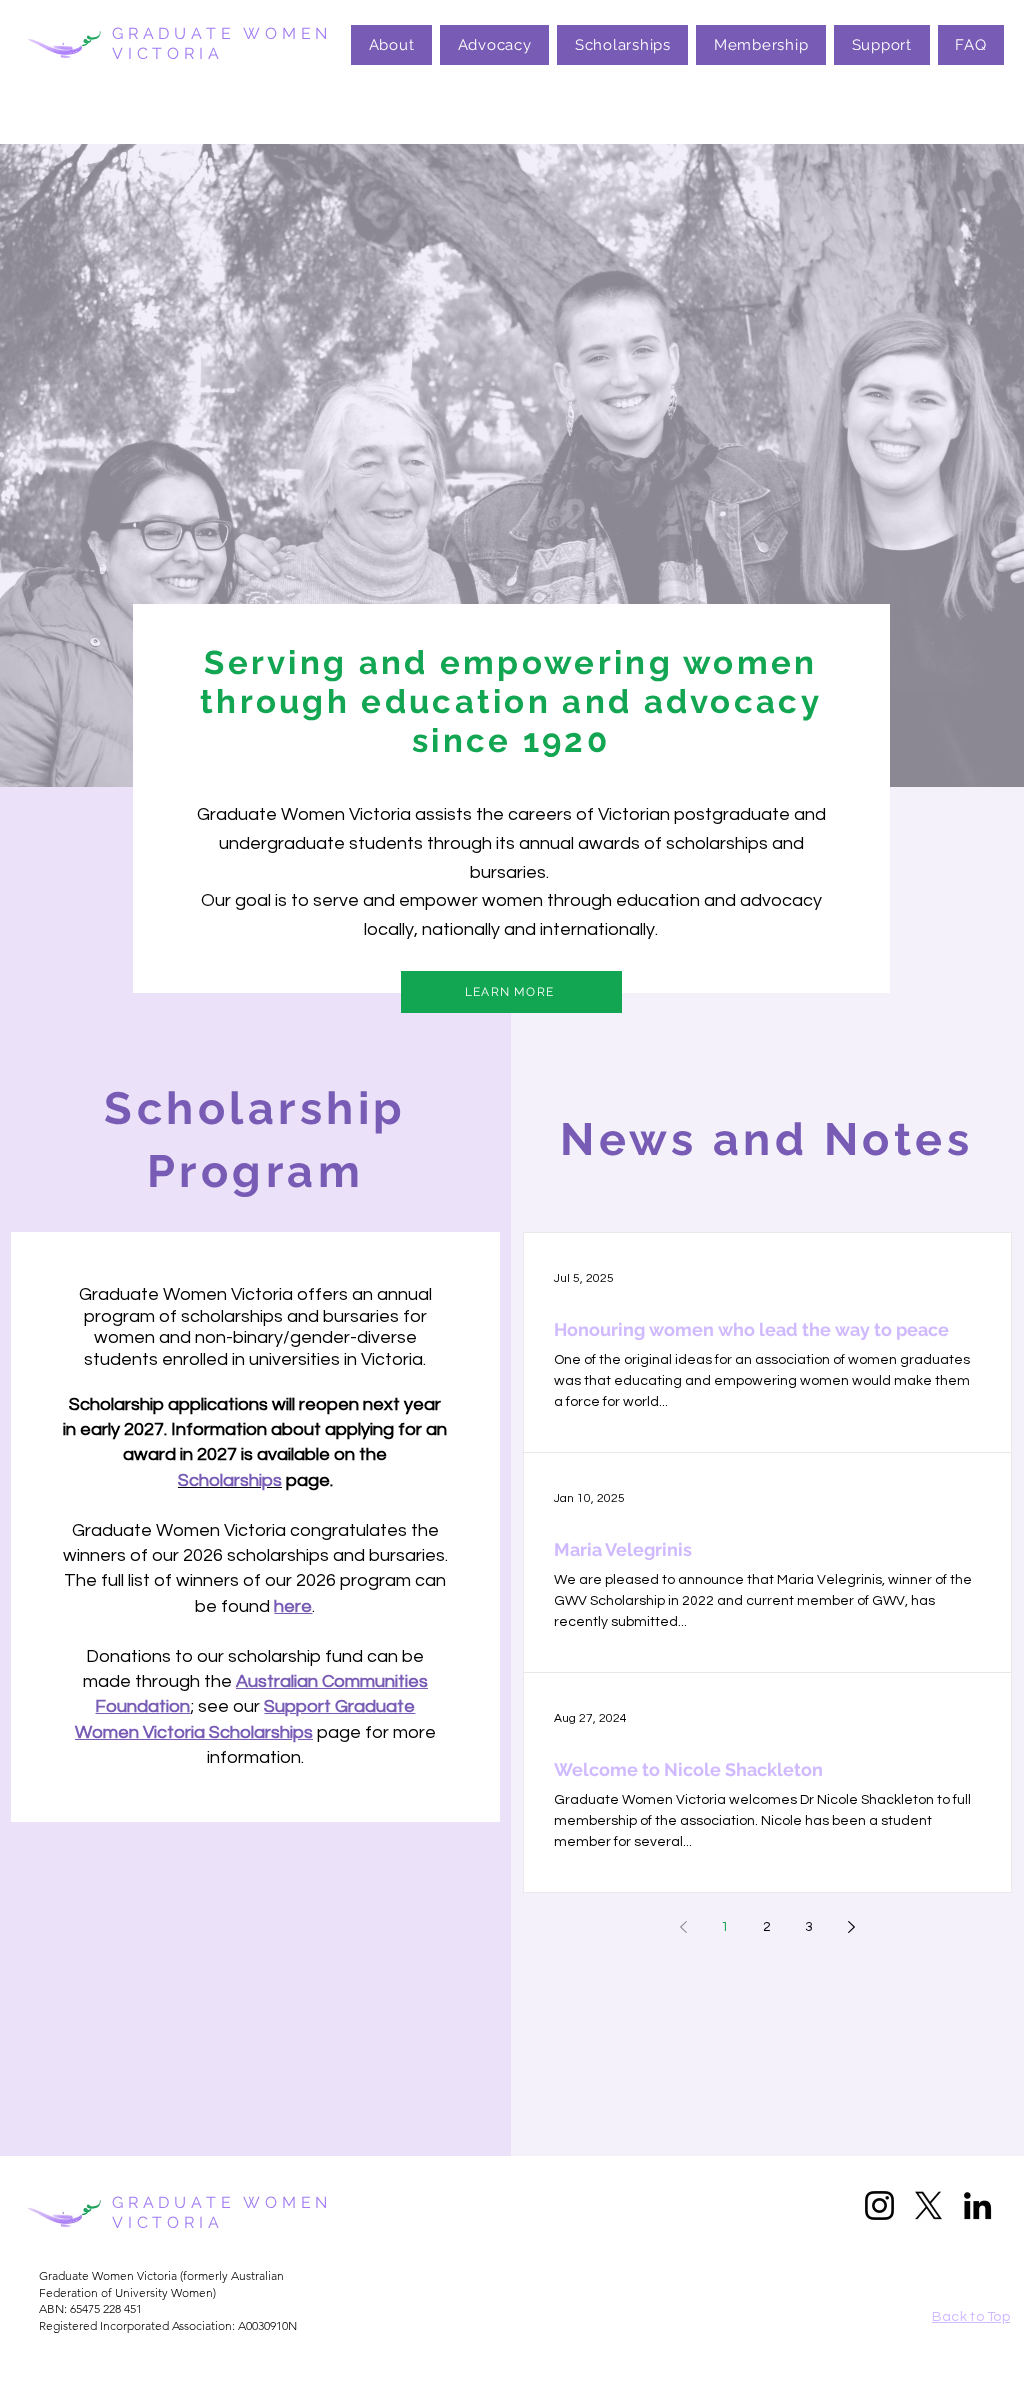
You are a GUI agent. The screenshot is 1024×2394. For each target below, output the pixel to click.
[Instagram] (879, 2205)
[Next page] (851, 1927)
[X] (928, 2205)
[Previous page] (683, 1927)
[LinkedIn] (977, 2205)
